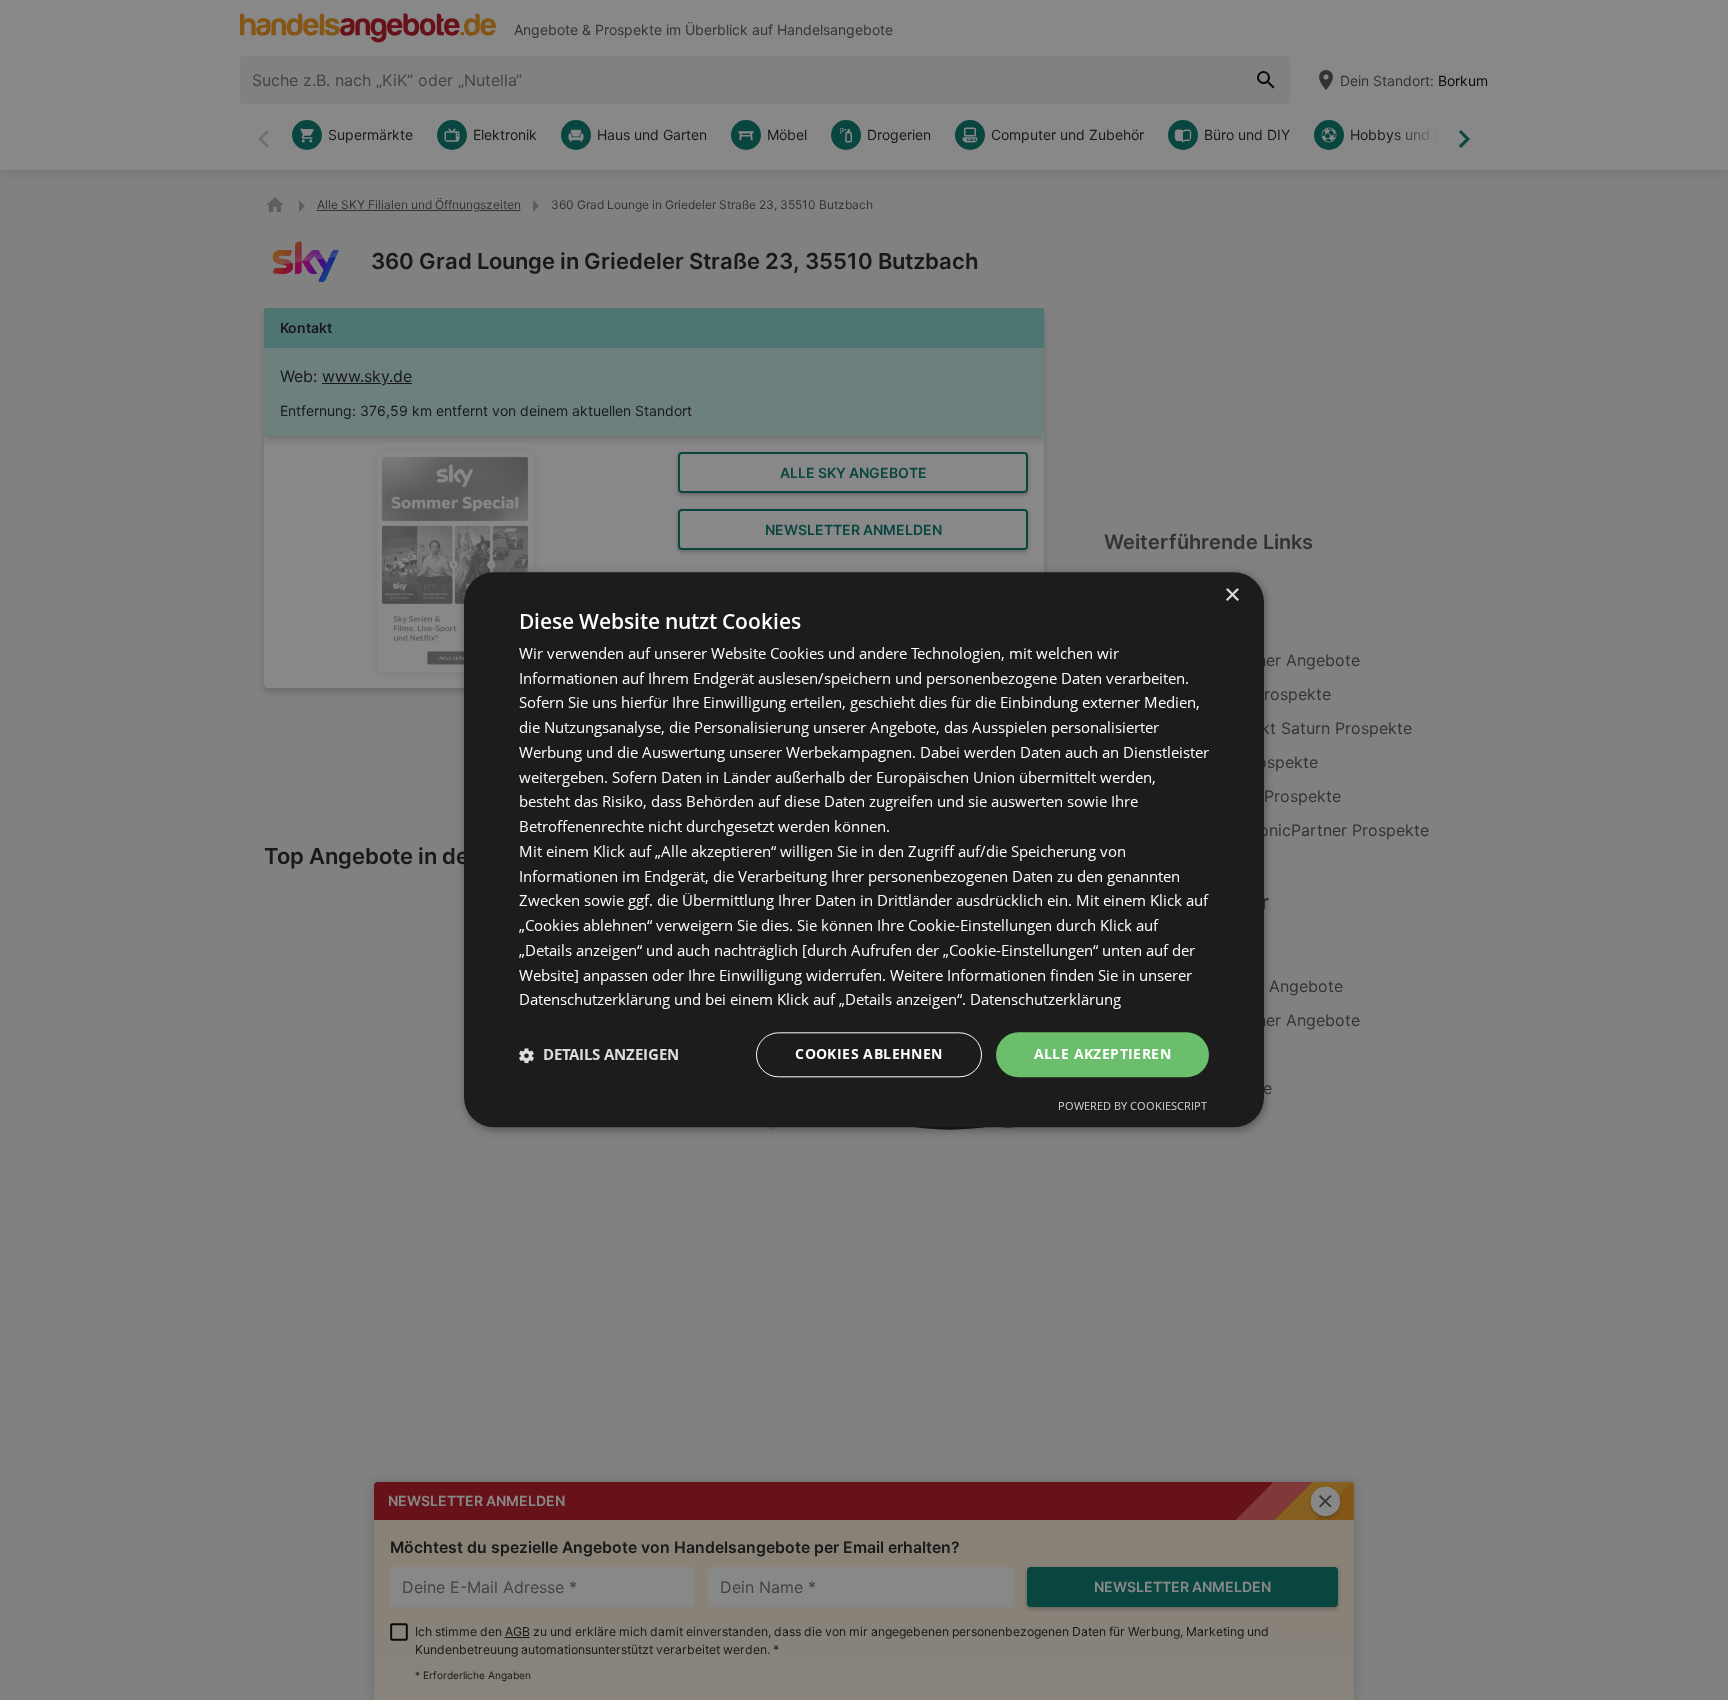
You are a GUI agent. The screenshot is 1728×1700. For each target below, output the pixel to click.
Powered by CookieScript (1132, 1106)
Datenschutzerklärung (1045, 1000)
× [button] (1231, 595)
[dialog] (864, 849)
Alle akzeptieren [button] (1102, 1054)
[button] (599, 1055)
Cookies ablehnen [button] (868, 1054)
